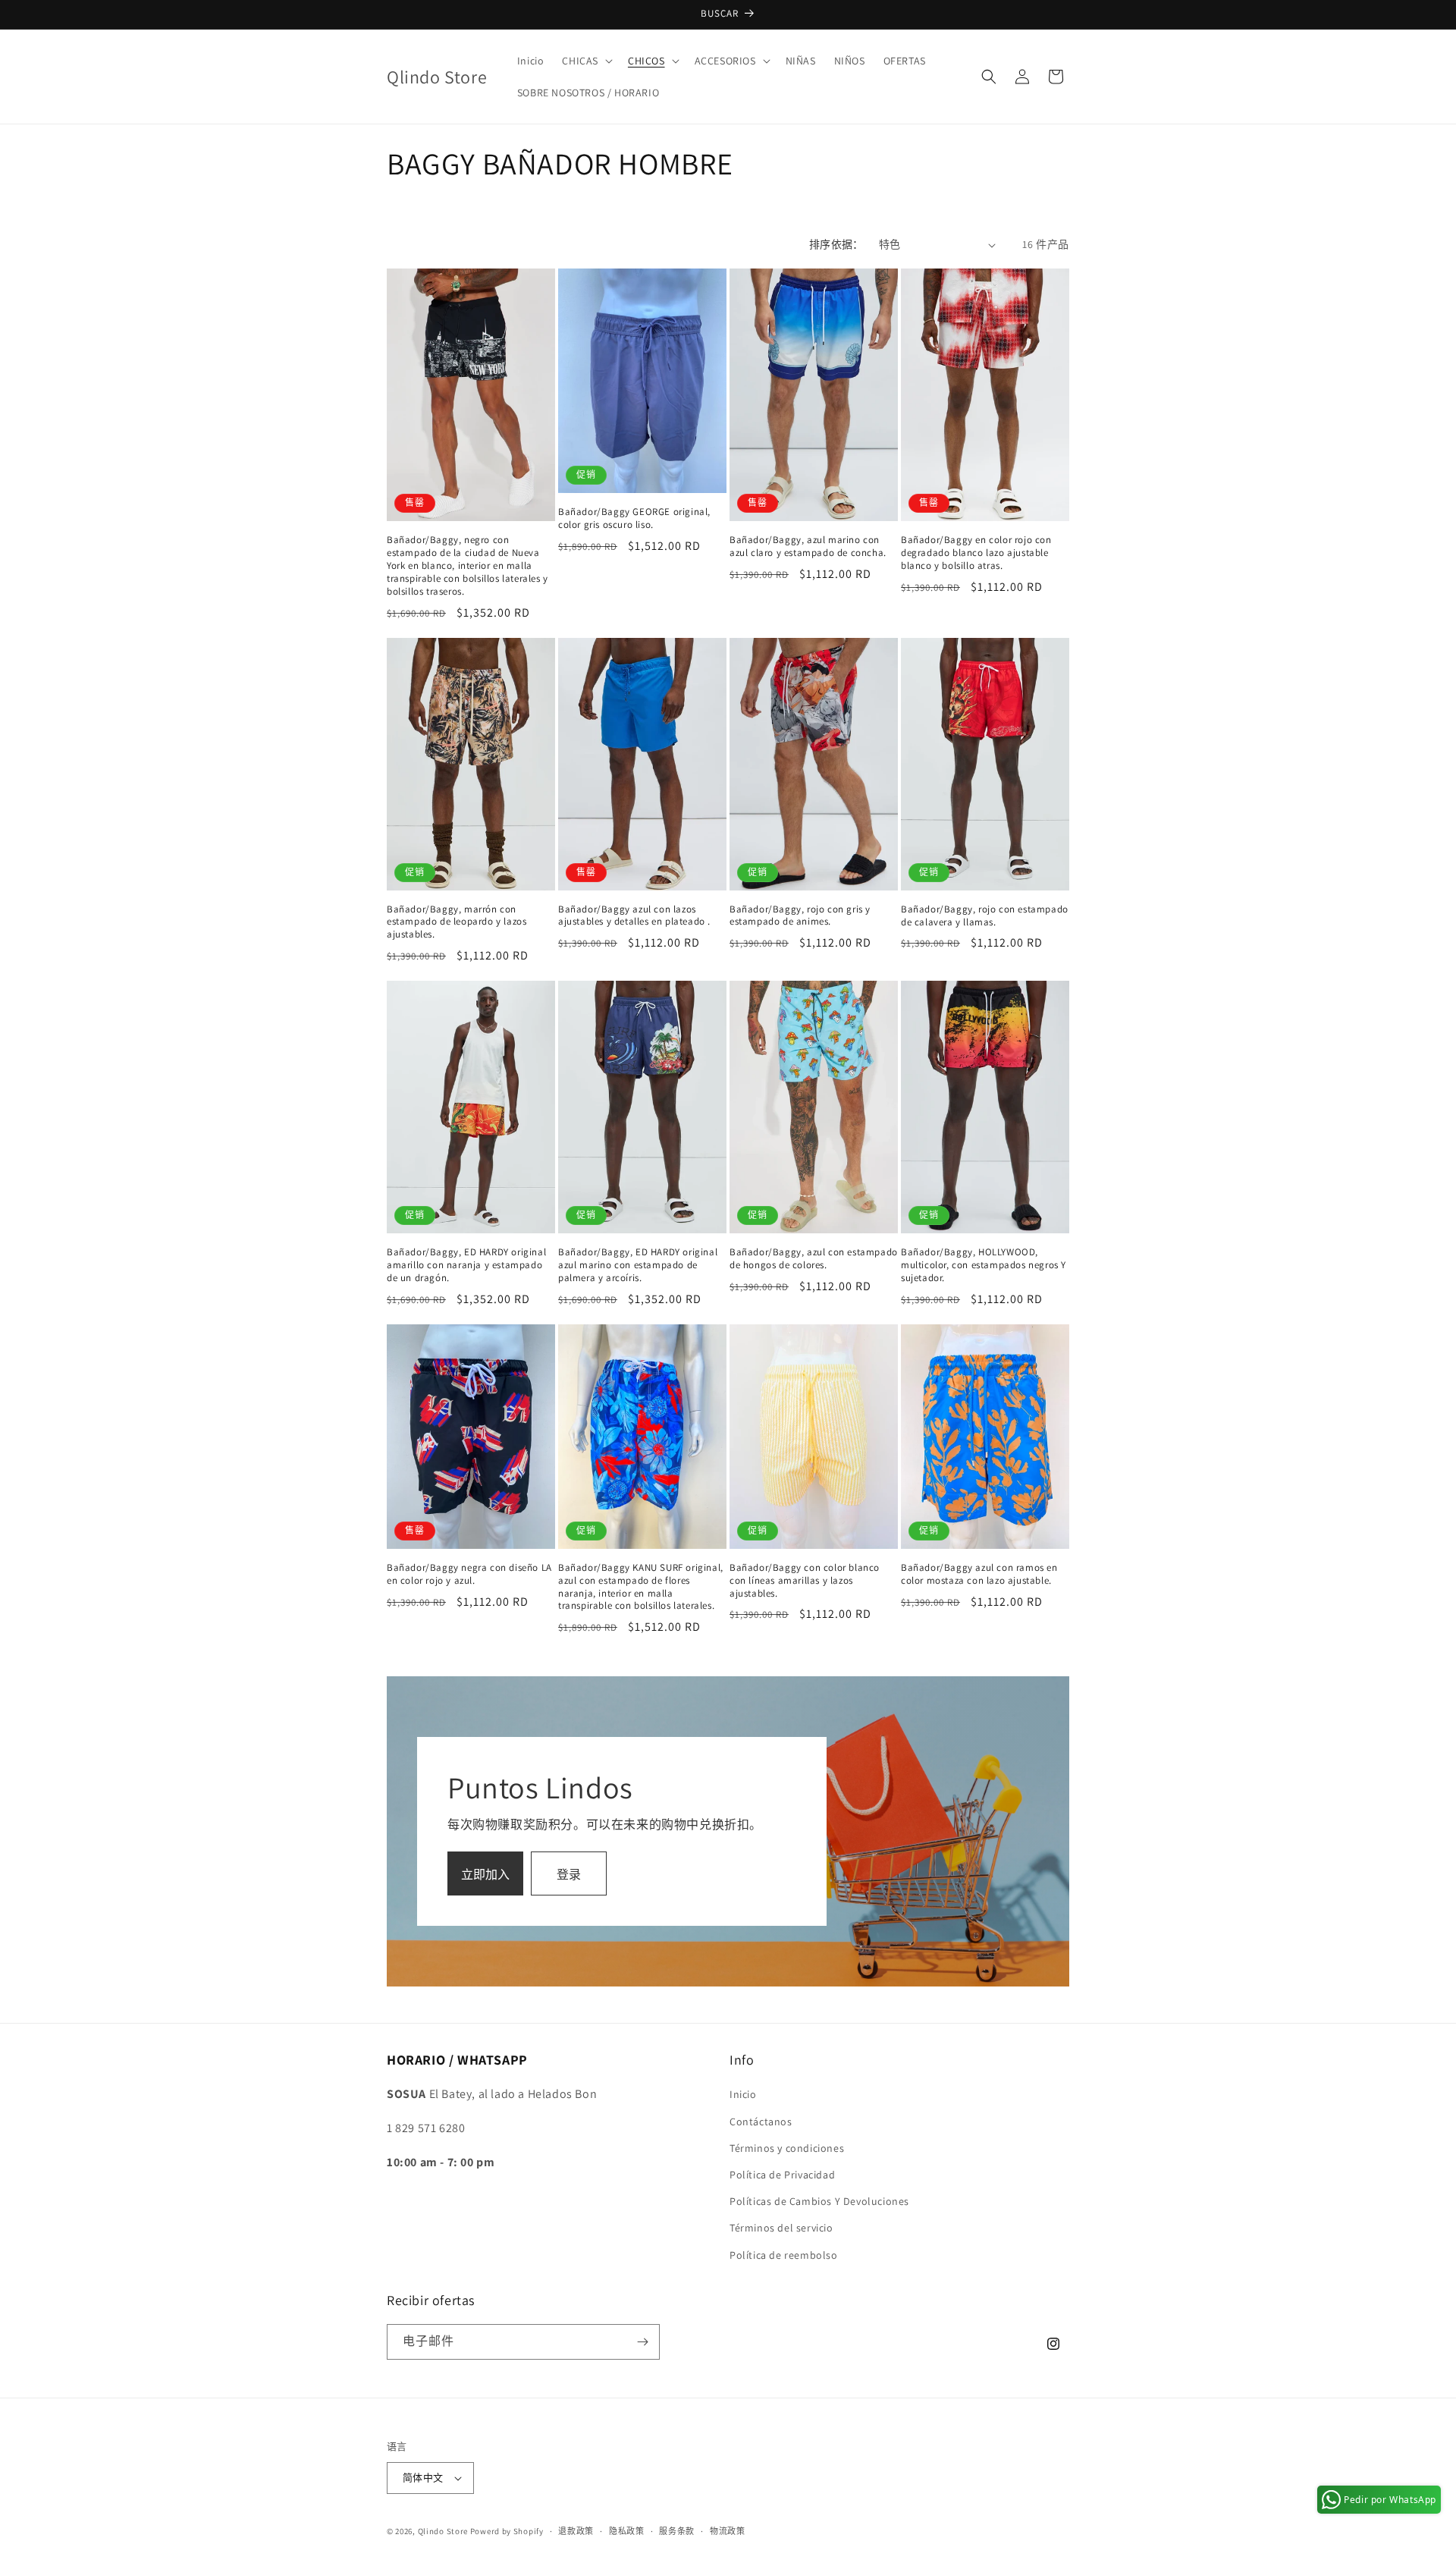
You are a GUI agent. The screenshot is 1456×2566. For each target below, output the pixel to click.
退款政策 (576, 2531)
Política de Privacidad (782, 2175)
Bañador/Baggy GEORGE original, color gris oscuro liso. (634, 518)
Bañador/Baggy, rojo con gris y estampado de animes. (800, 916)
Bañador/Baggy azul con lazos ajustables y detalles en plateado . (634, 916)
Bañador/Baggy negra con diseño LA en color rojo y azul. (469, 1574)
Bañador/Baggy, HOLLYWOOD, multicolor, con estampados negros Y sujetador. (984, 1265)
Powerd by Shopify (507, 2531)
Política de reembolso (784, 2255)
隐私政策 (627, 2531)
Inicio (743, 2094)
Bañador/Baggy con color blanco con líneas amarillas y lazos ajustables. (805, 1581)
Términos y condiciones (787, 2148)
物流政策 (728, 2531)
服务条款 (677, 2531)
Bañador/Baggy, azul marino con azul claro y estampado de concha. (808, 546)
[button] (586, 61)
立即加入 (485, 1875)
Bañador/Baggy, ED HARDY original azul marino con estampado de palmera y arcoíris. (638, 1265)
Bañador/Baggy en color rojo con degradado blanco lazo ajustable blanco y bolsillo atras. (976, 553)
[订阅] (642, 2342)
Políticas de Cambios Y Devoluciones (819, 2201)
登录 (569, 1875)
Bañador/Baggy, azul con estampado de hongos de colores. (814, 1259)
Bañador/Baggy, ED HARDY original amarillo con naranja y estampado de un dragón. (466, 1265)
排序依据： (836, 244)
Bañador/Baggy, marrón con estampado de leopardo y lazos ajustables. (457, 922)
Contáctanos (761, 2122)
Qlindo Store (443, 2531)
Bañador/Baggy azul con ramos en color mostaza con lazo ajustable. (979, 1574)
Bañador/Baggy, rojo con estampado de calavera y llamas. (985, 916)
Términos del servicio (781, 2228)
